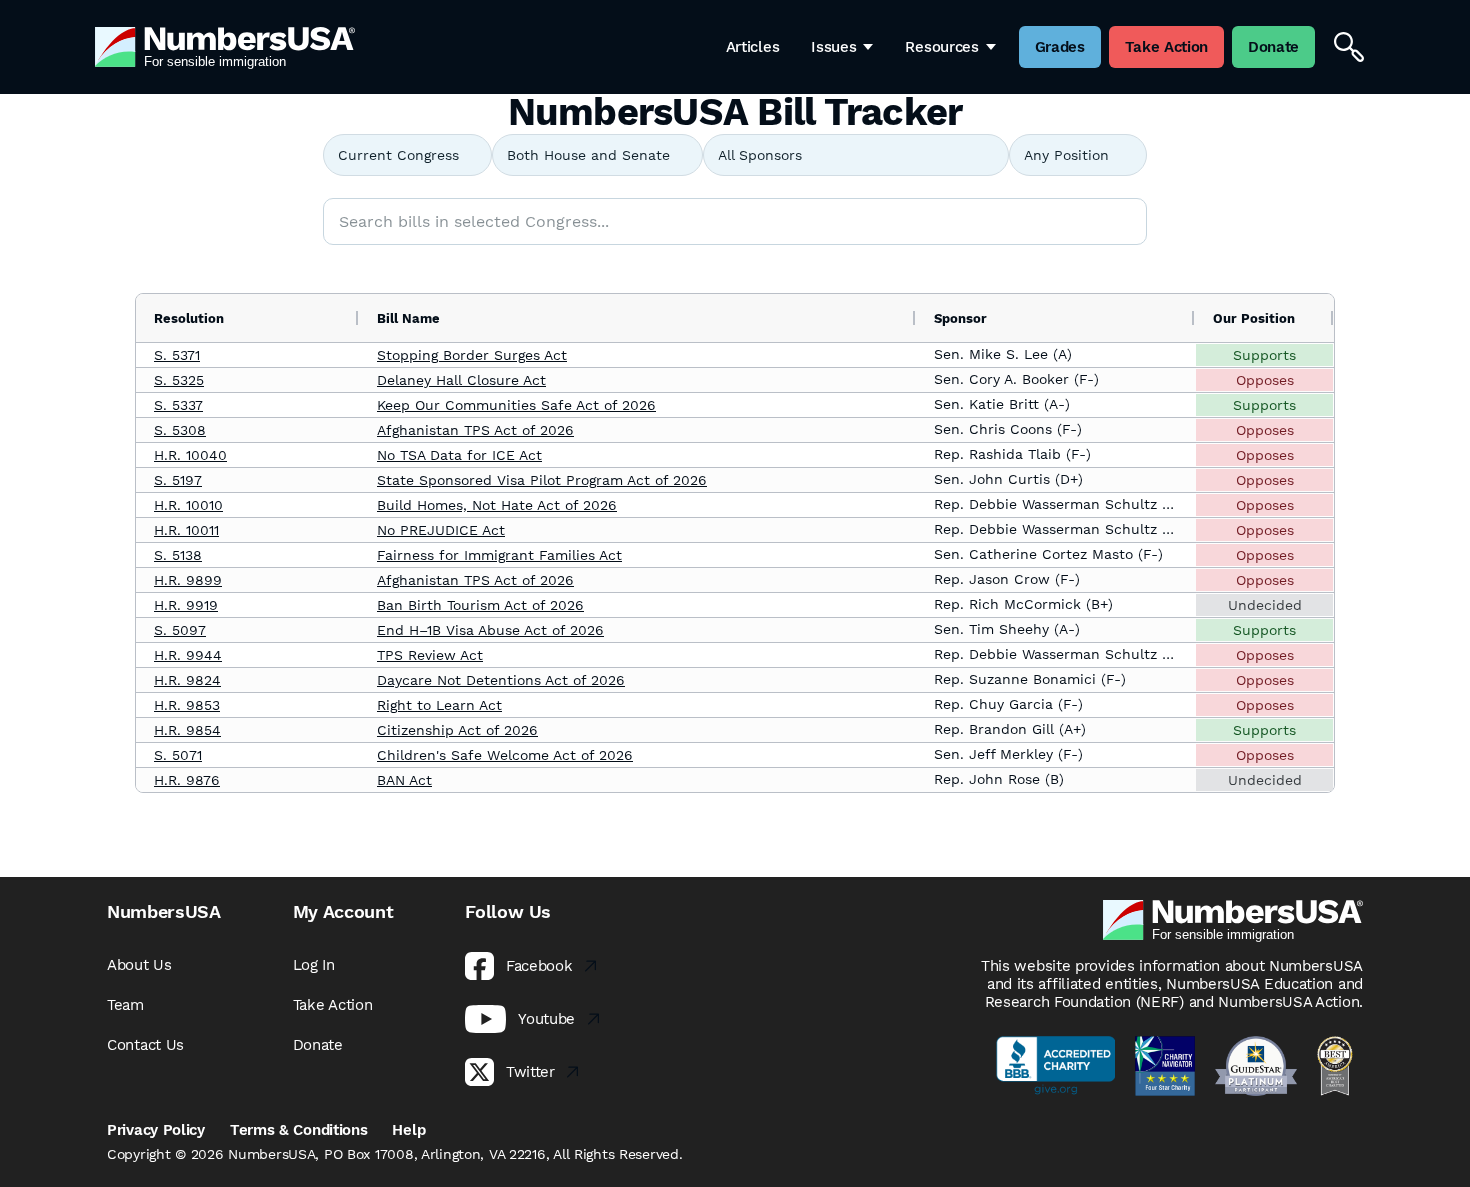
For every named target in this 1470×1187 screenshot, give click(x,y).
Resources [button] (941, 47)
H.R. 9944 (188, 655)
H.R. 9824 (187, 680)
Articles (753, 47)
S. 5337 (178, 405)
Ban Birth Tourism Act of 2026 (480, 605)
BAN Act (404, 780)
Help (408, 1130)
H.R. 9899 (188, 580)
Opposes (1265, 380)
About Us (139, 965)
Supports (1264, 355)
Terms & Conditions (299, 1130)
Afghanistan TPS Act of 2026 (475, 430)
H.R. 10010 (188, 505)
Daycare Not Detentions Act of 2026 (501, 680)
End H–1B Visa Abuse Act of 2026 (490, 630)
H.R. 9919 (186, 605)
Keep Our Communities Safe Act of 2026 (516, 405)
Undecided (1265, 605)
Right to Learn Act (439, 705)
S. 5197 (178, 480)
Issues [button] (833, 47)
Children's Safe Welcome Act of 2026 (505, 755)
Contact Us (145, 1045)
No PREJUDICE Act (441, 530)
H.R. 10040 (190, 455)
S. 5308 (180, 430)
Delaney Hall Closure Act (461, 380)
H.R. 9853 (187, 705)
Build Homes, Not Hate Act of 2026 (497, 505)
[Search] (1349, 47)
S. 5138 (178, 555)
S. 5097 (180, 630)
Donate (318, 1045)
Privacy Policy (156, 1130)
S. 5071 (178, 755)
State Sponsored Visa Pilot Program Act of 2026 (542, 480)
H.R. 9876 (187, 780)
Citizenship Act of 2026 (457, 730)
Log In (314, 965)
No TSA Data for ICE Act (459, 455)
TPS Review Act (430, 655)
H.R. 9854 (187, 730)
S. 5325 (179, 380)
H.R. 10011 (186, 530)
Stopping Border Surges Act (472, 355)
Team (125, 1005)
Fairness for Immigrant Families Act (499, 555)
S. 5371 (177, 355)
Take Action (333, 1005)
